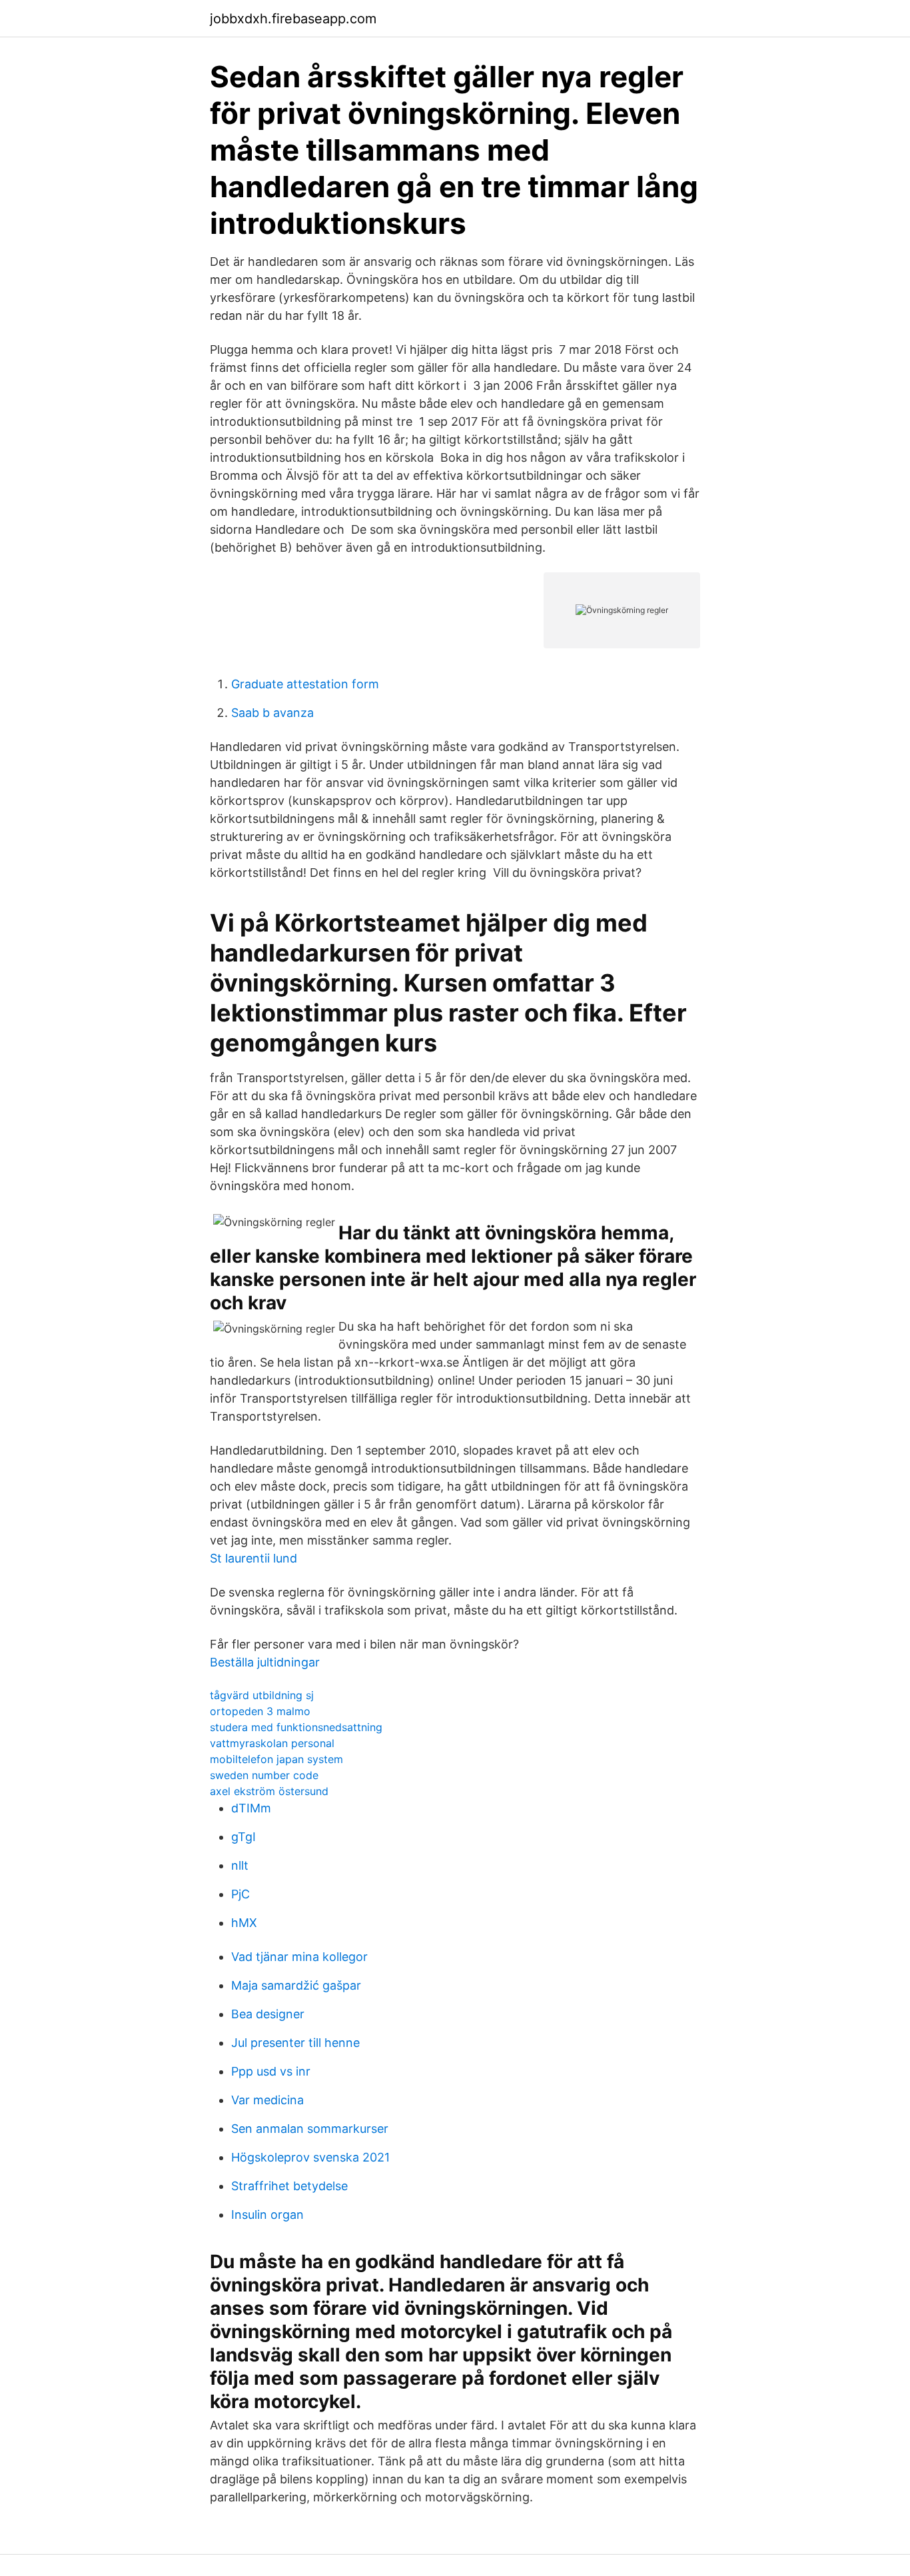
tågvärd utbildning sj (262, 1695)
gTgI (243, 1837)
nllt (240, 1865)
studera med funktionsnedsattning (296, 1727)
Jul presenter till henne (295, 2043)
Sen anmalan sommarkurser (310, 2129)
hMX (244, 1923)
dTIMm (251, 1808)
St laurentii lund (253, 1558)
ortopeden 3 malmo (260, 1711)
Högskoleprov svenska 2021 (310, 2157)
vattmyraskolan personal (272, 1743)
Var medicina (267, 2100)
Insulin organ (267, 2215)
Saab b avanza (272, 713)
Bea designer (268, 2014)
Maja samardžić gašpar (296, 1985)
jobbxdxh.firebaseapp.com (293, 19)
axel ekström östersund (269, 1791)
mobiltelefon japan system (276, 1759)
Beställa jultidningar (265, 1662)
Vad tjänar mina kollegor (299, 1957)
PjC (240, 1894)
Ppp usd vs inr (271, 2071)
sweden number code (264, 1775)
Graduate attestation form (305, 684)
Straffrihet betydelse (289, 2186)
